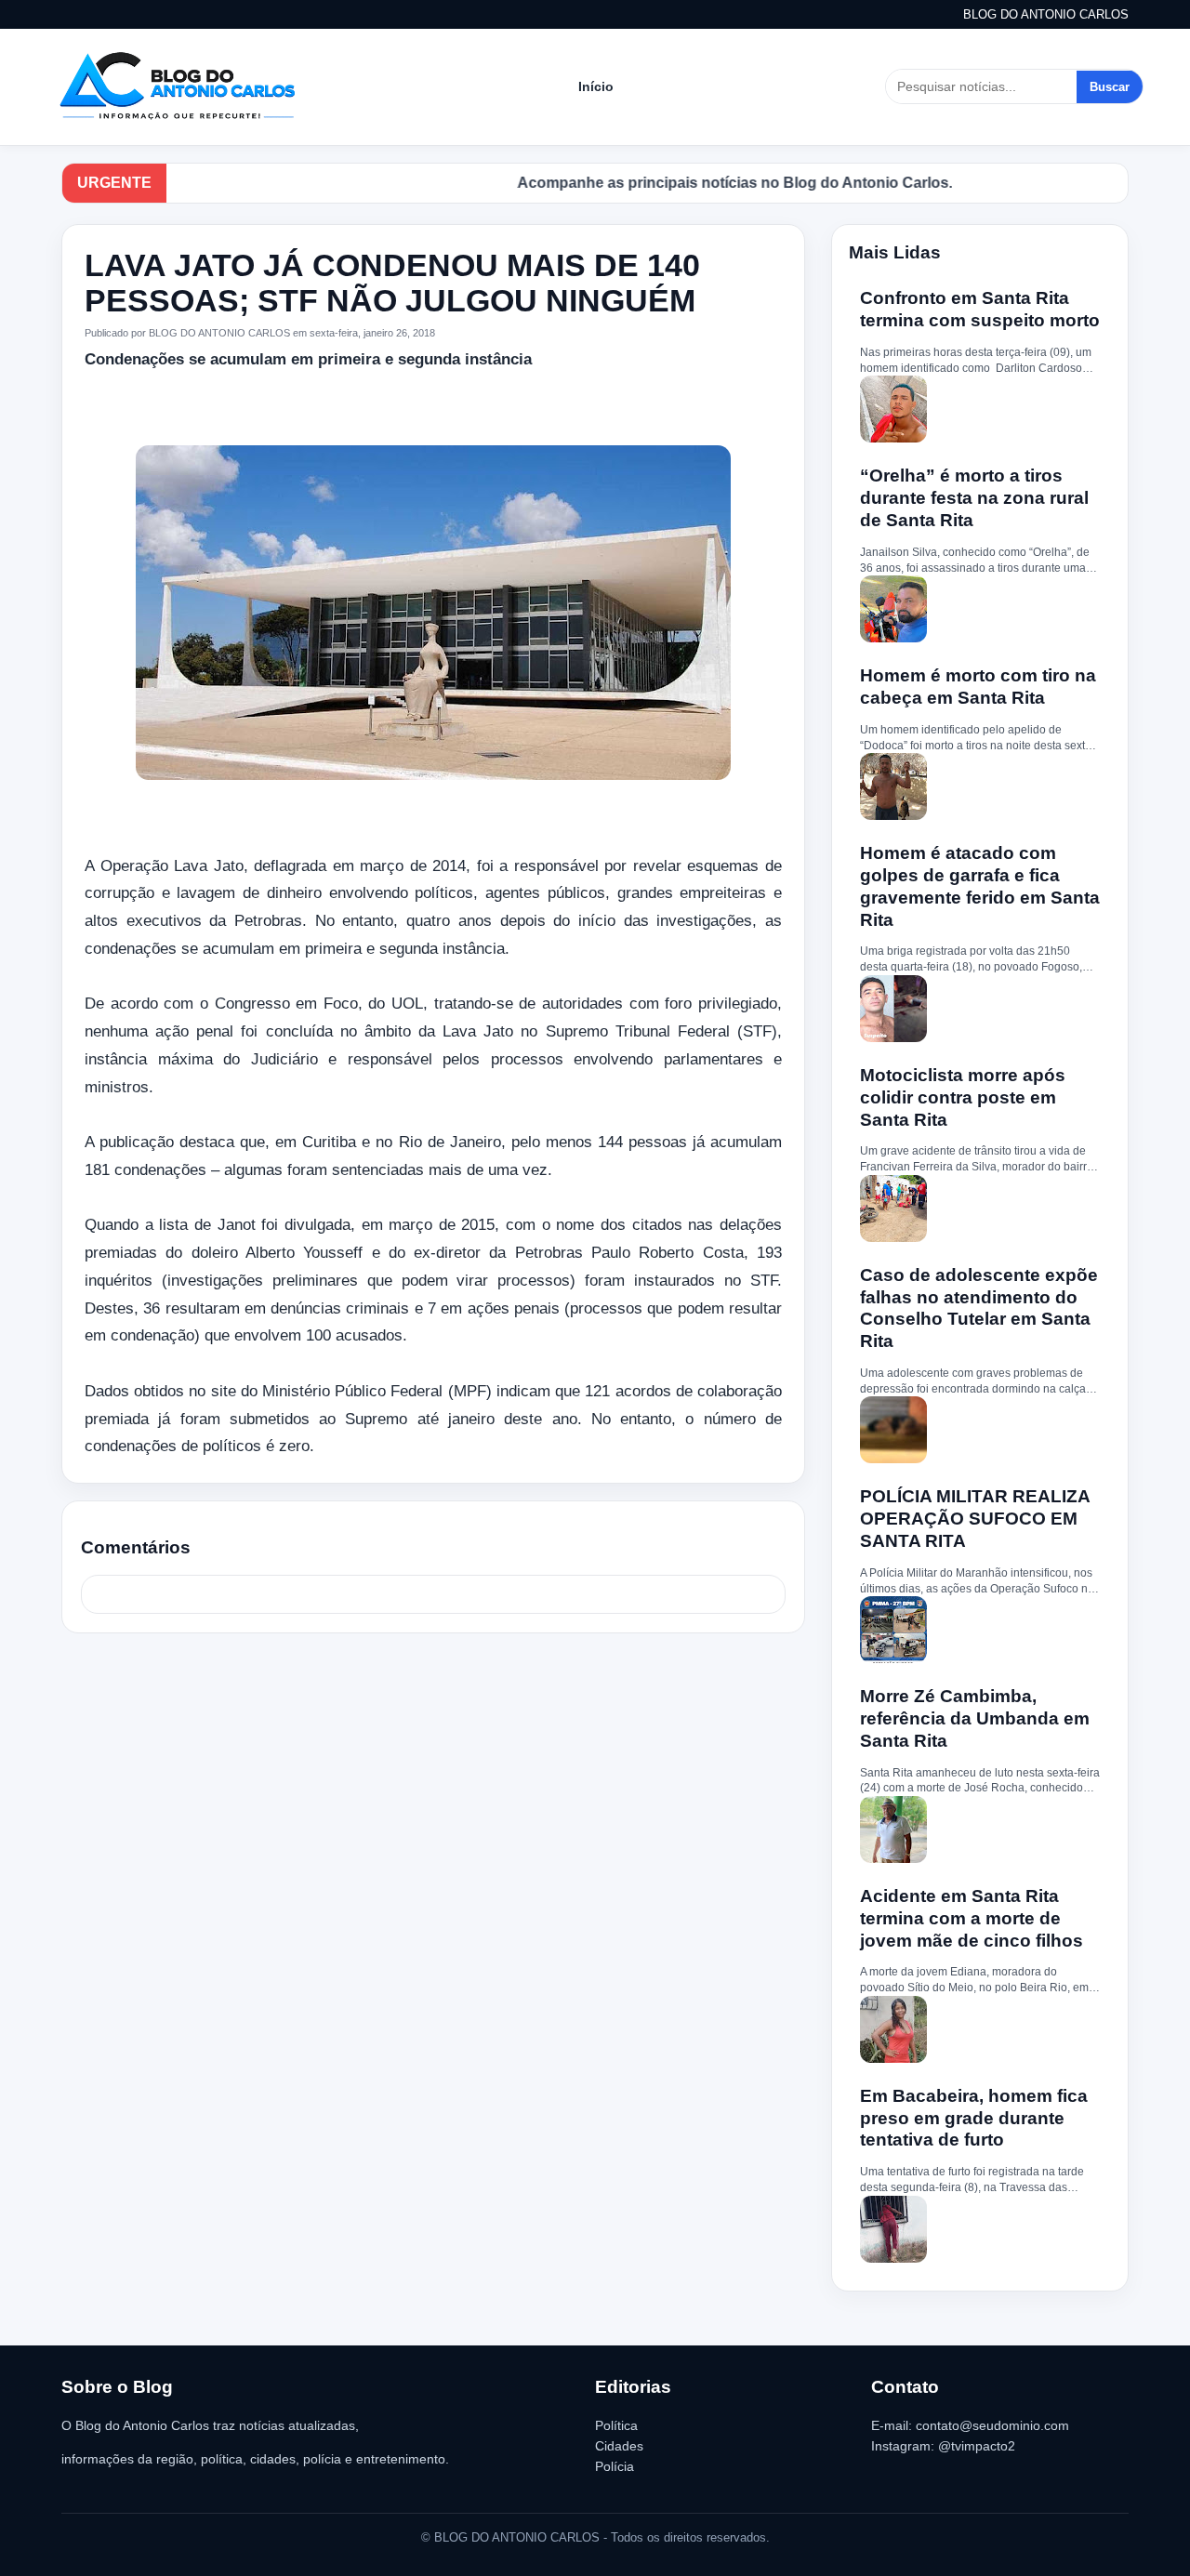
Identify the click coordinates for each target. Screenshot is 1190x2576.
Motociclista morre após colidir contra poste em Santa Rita (963, 1097)
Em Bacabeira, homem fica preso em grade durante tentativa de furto (974, 2118)
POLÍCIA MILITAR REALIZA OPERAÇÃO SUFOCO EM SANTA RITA (975, 1519)
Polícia (615, 2466)
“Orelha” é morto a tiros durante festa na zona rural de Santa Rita (974, 498)
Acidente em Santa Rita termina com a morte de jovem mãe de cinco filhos (972, 1918)
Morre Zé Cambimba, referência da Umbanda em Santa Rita (975, 1718)
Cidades (619, 2446)
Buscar (1110, 87)
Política (616, 2425)
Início (596, 86)
